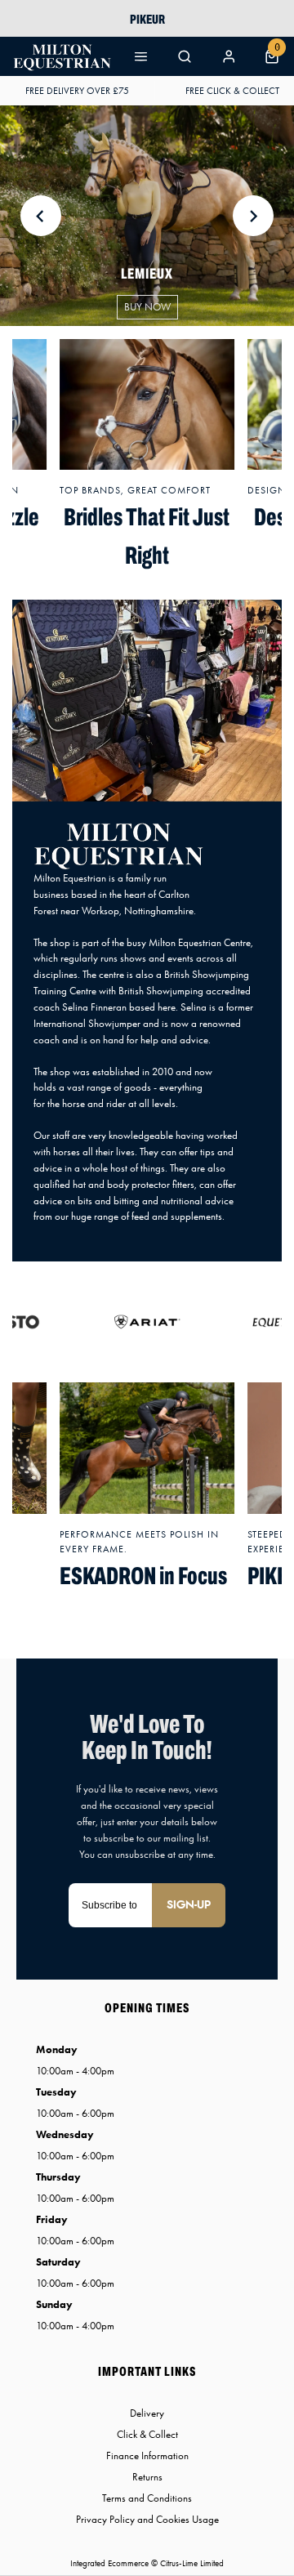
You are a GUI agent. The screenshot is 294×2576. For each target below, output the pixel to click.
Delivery (147, 2413)
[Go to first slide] (253, 216)
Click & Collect (147, 2434)
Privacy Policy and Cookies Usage (147, 2519)
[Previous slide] (41, 216)
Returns (147, 2477)
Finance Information (147, 2455)
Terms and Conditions (147, 2498)
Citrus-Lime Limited (192, 2563)
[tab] (147, 790)
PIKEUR (147, 19)
